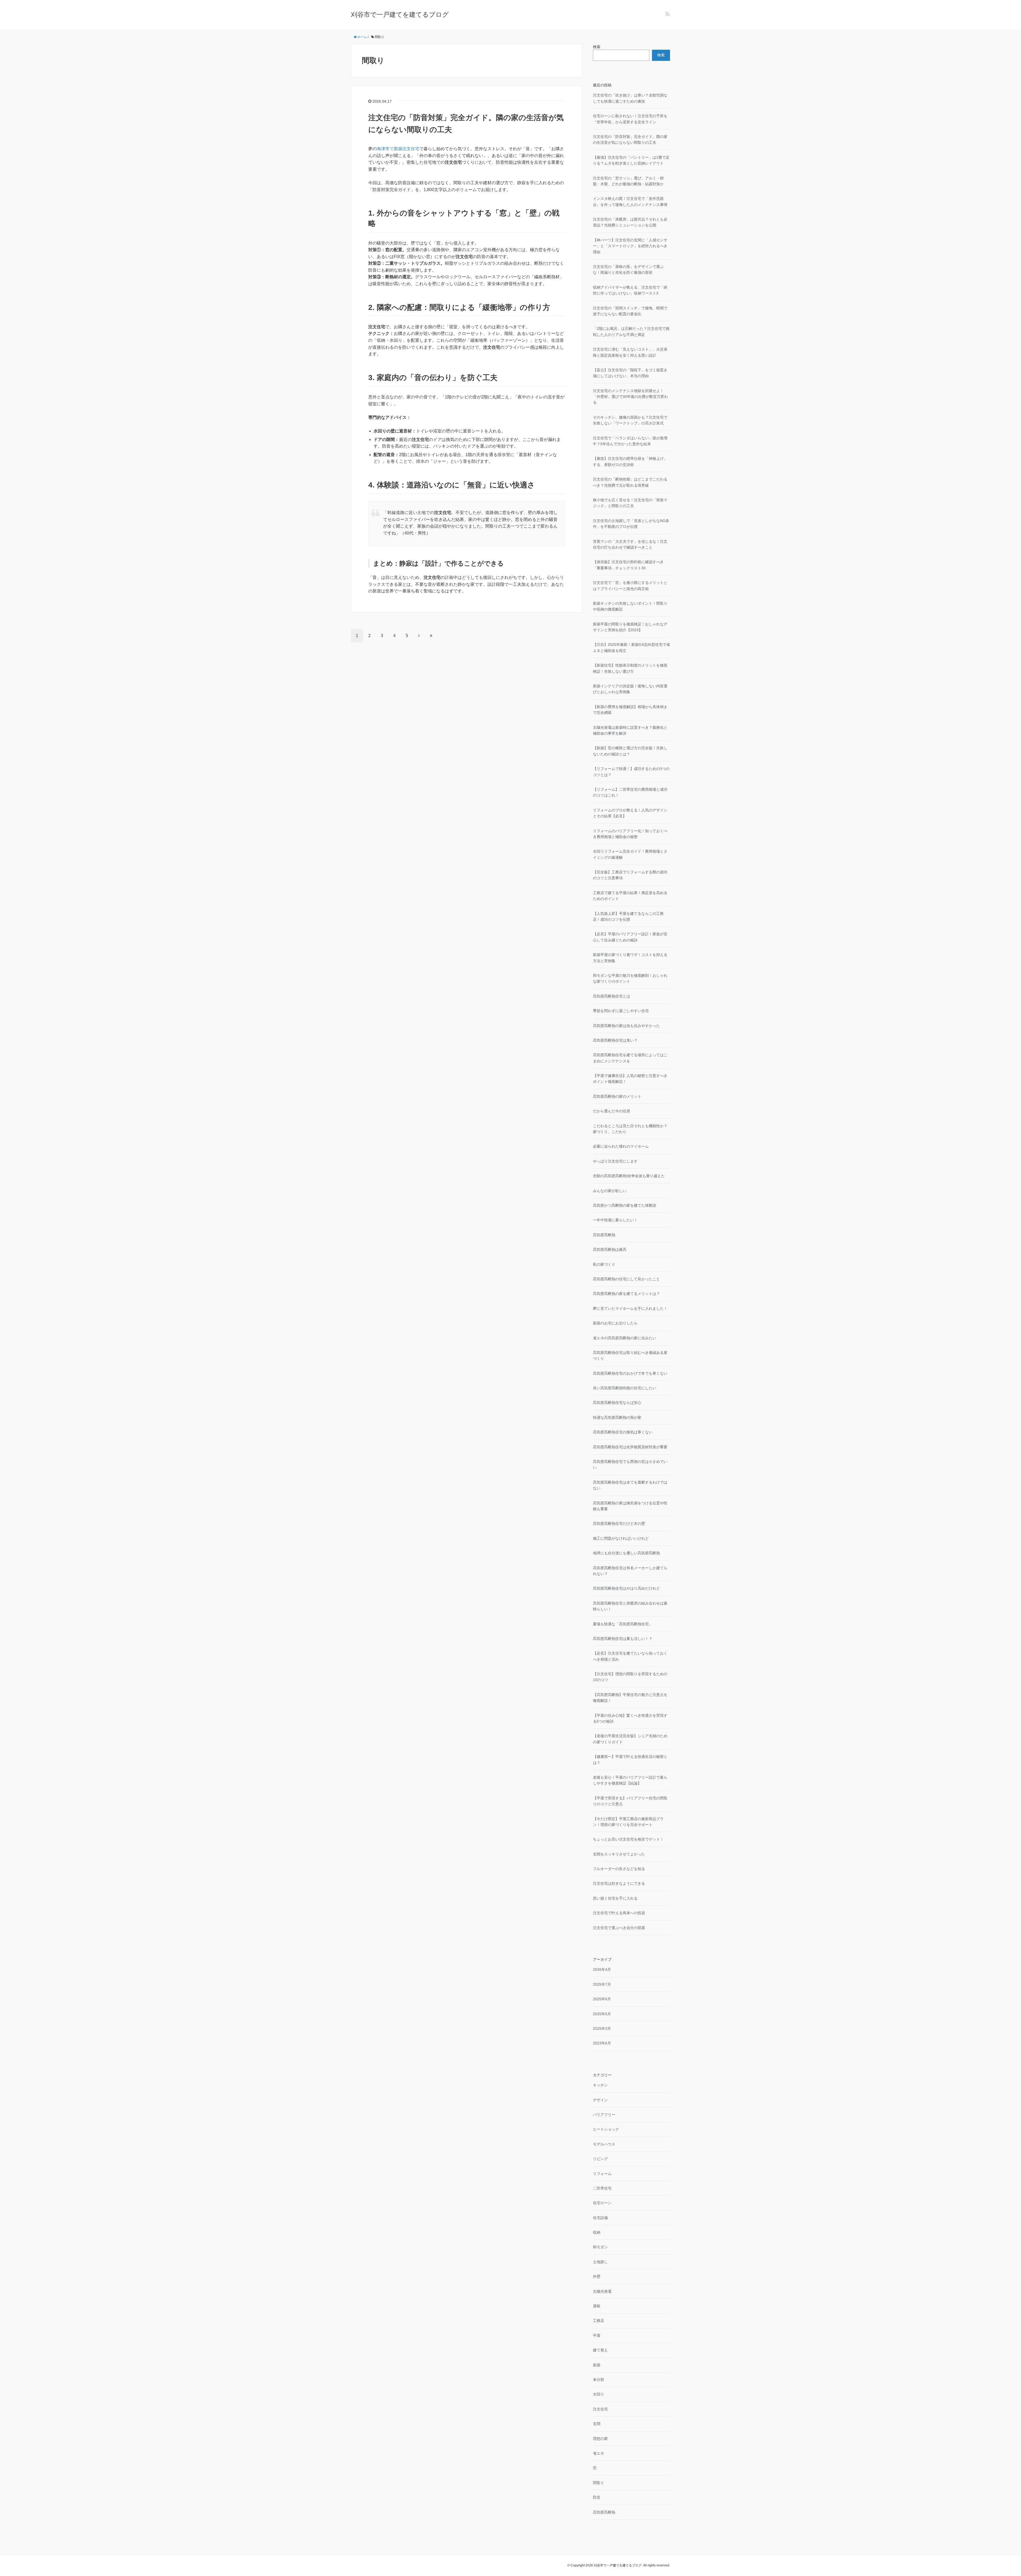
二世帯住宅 (602, 2188)
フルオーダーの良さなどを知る (619, 1869)
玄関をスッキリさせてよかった (619, 1854)
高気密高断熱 (604, 1235)
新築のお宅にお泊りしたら (615, 1323)
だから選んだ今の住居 (612, 1111)
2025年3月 (602, 2028)
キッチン (600, 2085)
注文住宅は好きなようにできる (619, 1883)
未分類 (599, 2380)
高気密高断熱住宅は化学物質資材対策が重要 (630, 1447)
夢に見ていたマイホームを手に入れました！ (630, 1308)
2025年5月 (602, 2014)
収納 (597, 2232)
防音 (597, 2497)
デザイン (600, 2100)
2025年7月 (602, 1984)
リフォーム (602, 2174)
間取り (599, 2483)
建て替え (600, 2350)
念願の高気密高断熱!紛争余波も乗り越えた (629, 1176)
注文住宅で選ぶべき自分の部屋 (619, 1928)
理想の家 (600, 2439)
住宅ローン (602, 2203)
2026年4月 (602, 1969)
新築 (597, 2365)
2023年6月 (602, 2043)
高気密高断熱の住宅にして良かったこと (626, 1279)
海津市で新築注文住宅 (398, 149)
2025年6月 (602, 1999)
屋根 (597, 2306)
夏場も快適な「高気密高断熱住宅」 (623, 1624)
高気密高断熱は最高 (610, 1249)
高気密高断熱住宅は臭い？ (615, 1040)
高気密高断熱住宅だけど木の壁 (619, 1523)
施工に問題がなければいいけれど (621, 1538)
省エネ (599, 2453)
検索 (597, 47)
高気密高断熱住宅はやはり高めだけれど (626, 1588)
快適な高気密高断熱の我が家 (617, 1417)
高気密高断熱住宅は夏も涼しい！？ (623, 1639)
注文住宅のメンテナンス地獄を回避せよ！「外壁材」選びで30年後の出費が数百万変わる (630, 397)
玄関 (597, 2424)
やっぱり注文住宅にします (615, 1161)
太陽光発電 (602, 2291)
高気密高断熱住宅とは (612, 996)
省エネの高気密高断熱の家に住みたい (625, 1338)
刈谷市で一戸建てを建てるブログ (400, 14)
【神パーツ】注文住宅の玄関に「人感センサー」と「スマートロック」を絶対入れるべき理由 (630, 246)
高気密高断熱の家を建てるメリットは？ (626, 1294)
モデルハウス (604, 2144)
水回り (599, 2394)
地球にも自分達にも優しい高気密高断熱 (626, 1553)
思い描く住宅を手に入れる (615, 1898)
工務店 (599, 2321)
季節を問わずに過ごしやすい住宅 (621, 1011)
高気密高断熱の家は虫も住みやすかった (626, 1026)
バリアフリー (604, 2115)
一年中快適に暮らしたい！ (615, 1220)
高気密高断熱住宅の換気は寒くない (623, 1432)
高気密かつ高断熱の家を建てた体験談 (625, 1205)
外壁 (597, 2276)
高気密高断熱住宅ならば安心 (617, 1403)
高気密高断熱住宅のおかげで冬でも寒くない (630, 1373)
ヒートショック (606, 2129)
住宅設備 (600, 2218)
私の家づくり (604, 1264)
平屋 (597, 2335)
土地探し (600, 2262)
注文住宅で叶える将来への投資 (619, 1913)
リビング (600, 2159)
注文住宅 (600, 2409)
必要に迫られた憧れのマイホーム (621, 1146)
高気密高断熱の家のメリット (617, 1096)
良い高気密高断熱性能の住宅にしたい (625, 1388)
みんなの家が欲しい (610, 1191)
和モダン (600, 2247)
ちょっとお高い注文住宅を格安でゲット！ (628, 1839)
